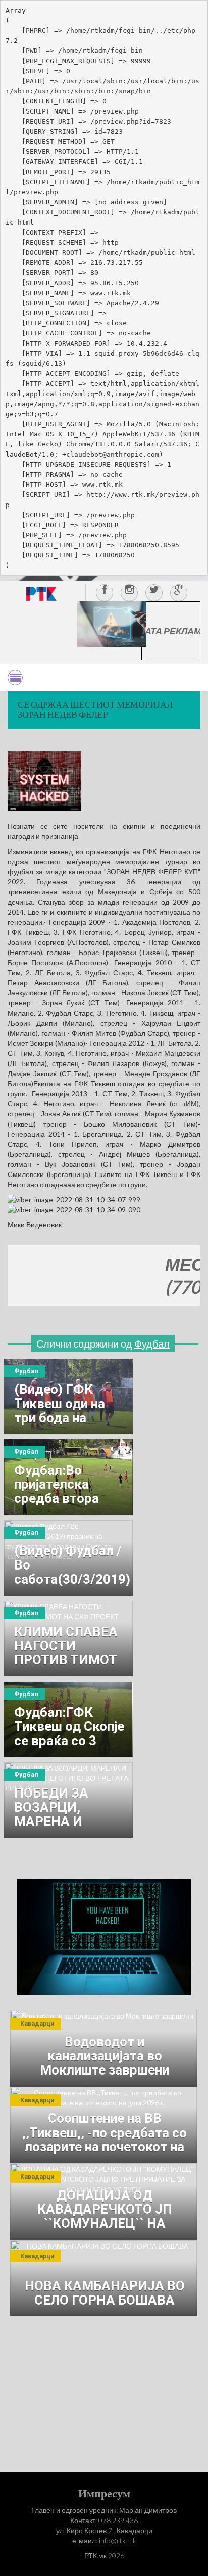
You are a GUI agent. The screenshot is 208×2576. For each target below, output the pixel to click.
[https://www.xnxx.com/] (112, 623)
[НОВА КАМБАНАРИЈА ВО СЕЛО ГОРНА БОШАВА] (103, 2278)
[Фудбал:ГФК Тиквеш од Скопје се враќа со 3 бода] (68, 1719)
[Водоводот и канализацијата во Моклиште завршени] (103, 2048)
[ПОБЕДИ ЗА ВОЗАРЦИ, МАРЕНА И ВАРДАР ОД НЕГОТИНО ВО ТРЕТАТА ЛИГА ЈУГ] (68, 1800)
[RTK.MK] (41, 594)
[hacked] (104, 1936)
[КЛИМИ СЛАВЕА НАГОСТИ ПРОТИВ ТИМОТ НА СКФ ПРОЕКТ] (68, 1639)
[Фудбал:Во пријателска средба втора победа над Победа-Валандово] (68, 1477)
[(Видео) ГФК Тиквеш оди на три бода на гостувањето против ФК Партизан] (68, 1396)
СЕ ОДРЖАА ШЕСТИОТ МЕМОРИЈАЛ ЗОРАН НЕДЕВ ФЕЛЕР (95, 709)
